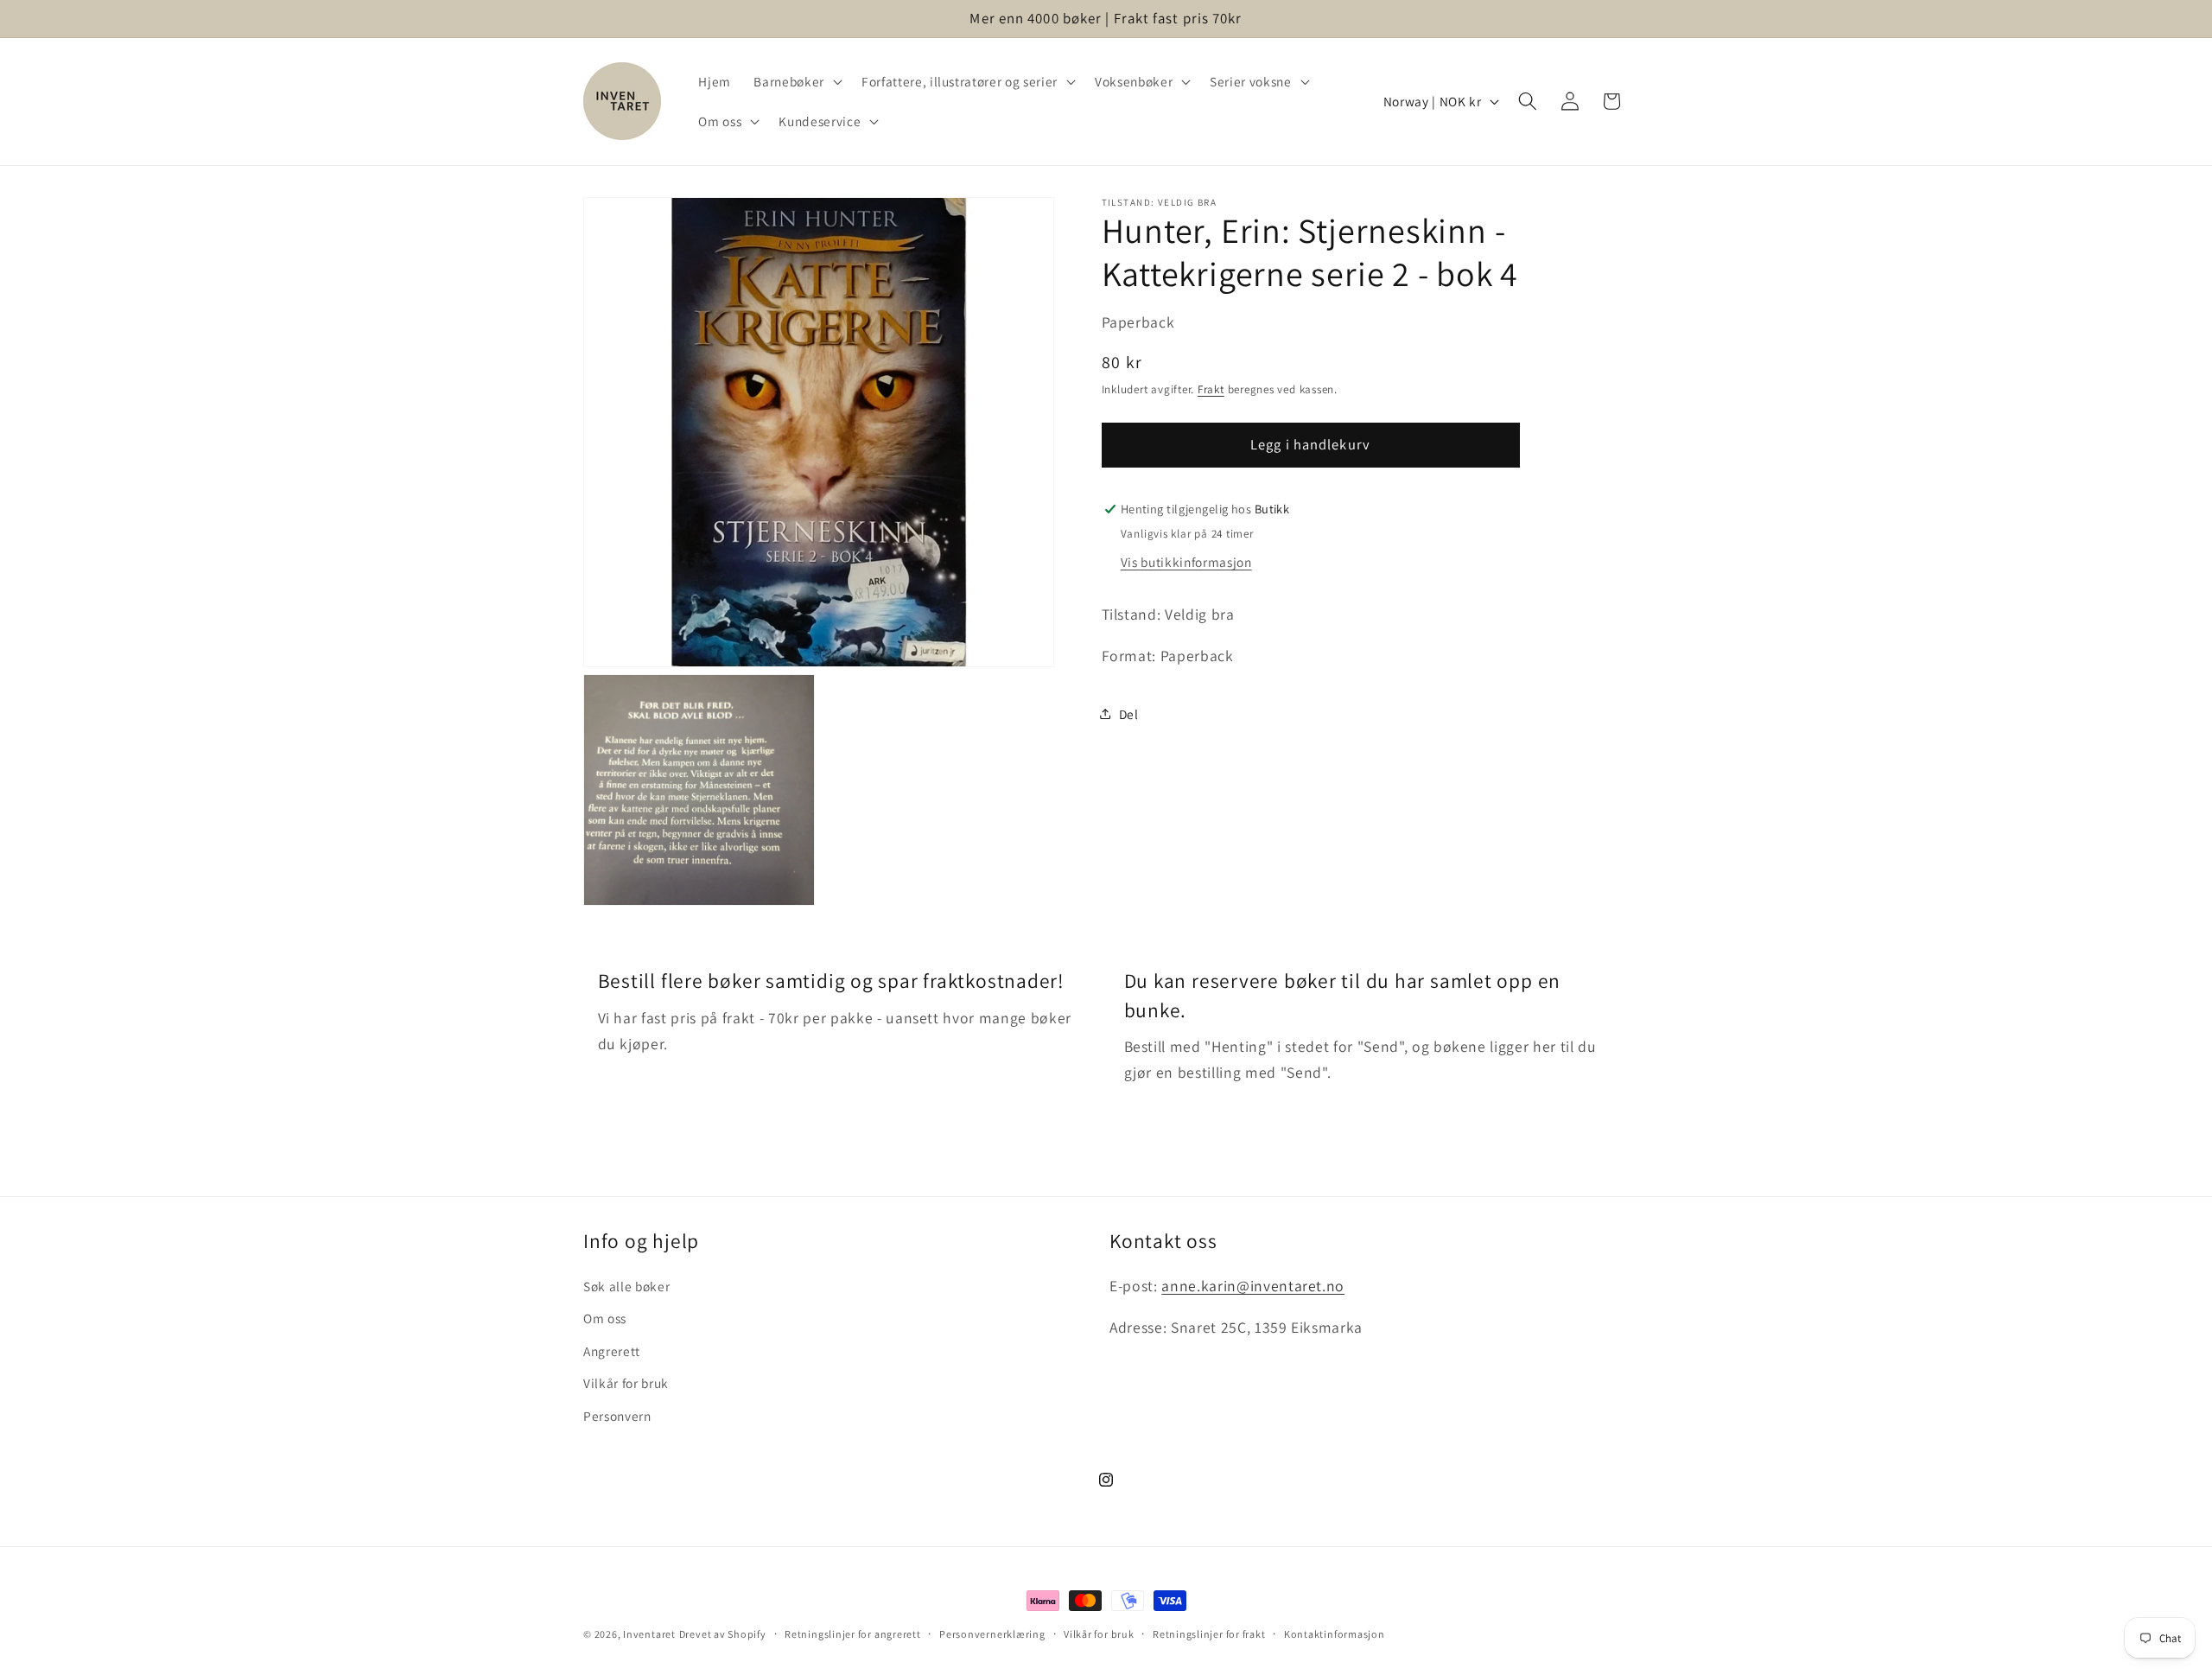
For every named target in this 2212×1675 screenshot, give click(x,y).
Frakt (1211, 389)
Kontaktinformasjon (1335, 1634)
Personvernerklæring (992, 1634)
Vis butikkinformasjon (1186, 561)
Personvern (617, 1416)
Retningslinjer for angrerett (853, 1634)
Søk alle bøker (626, 1286)
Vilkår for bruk (626, 1384)
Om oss (605, 1318)
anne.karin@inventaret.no (1253, 1286)
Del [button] (1129, 713)
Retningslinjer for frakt (1209, 1634)
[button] (796, 81)
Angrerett (612, 1351)
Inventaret (649, 1634)
